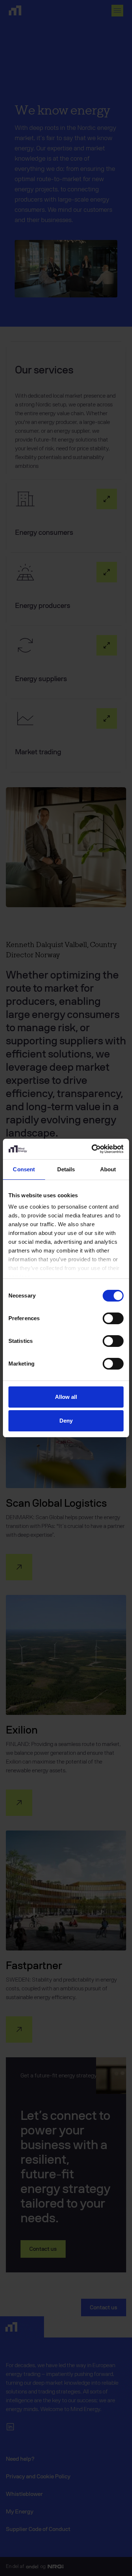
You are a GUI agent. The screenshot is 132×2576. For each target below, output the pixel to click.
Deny (66, 1421)
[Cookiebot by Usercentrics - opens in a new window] (93, 1149)
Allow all (66, 1397)
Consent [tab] (24, 1169)
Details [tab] (66, 1169)
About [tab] (108, 1169)
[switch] (113, 1318)
